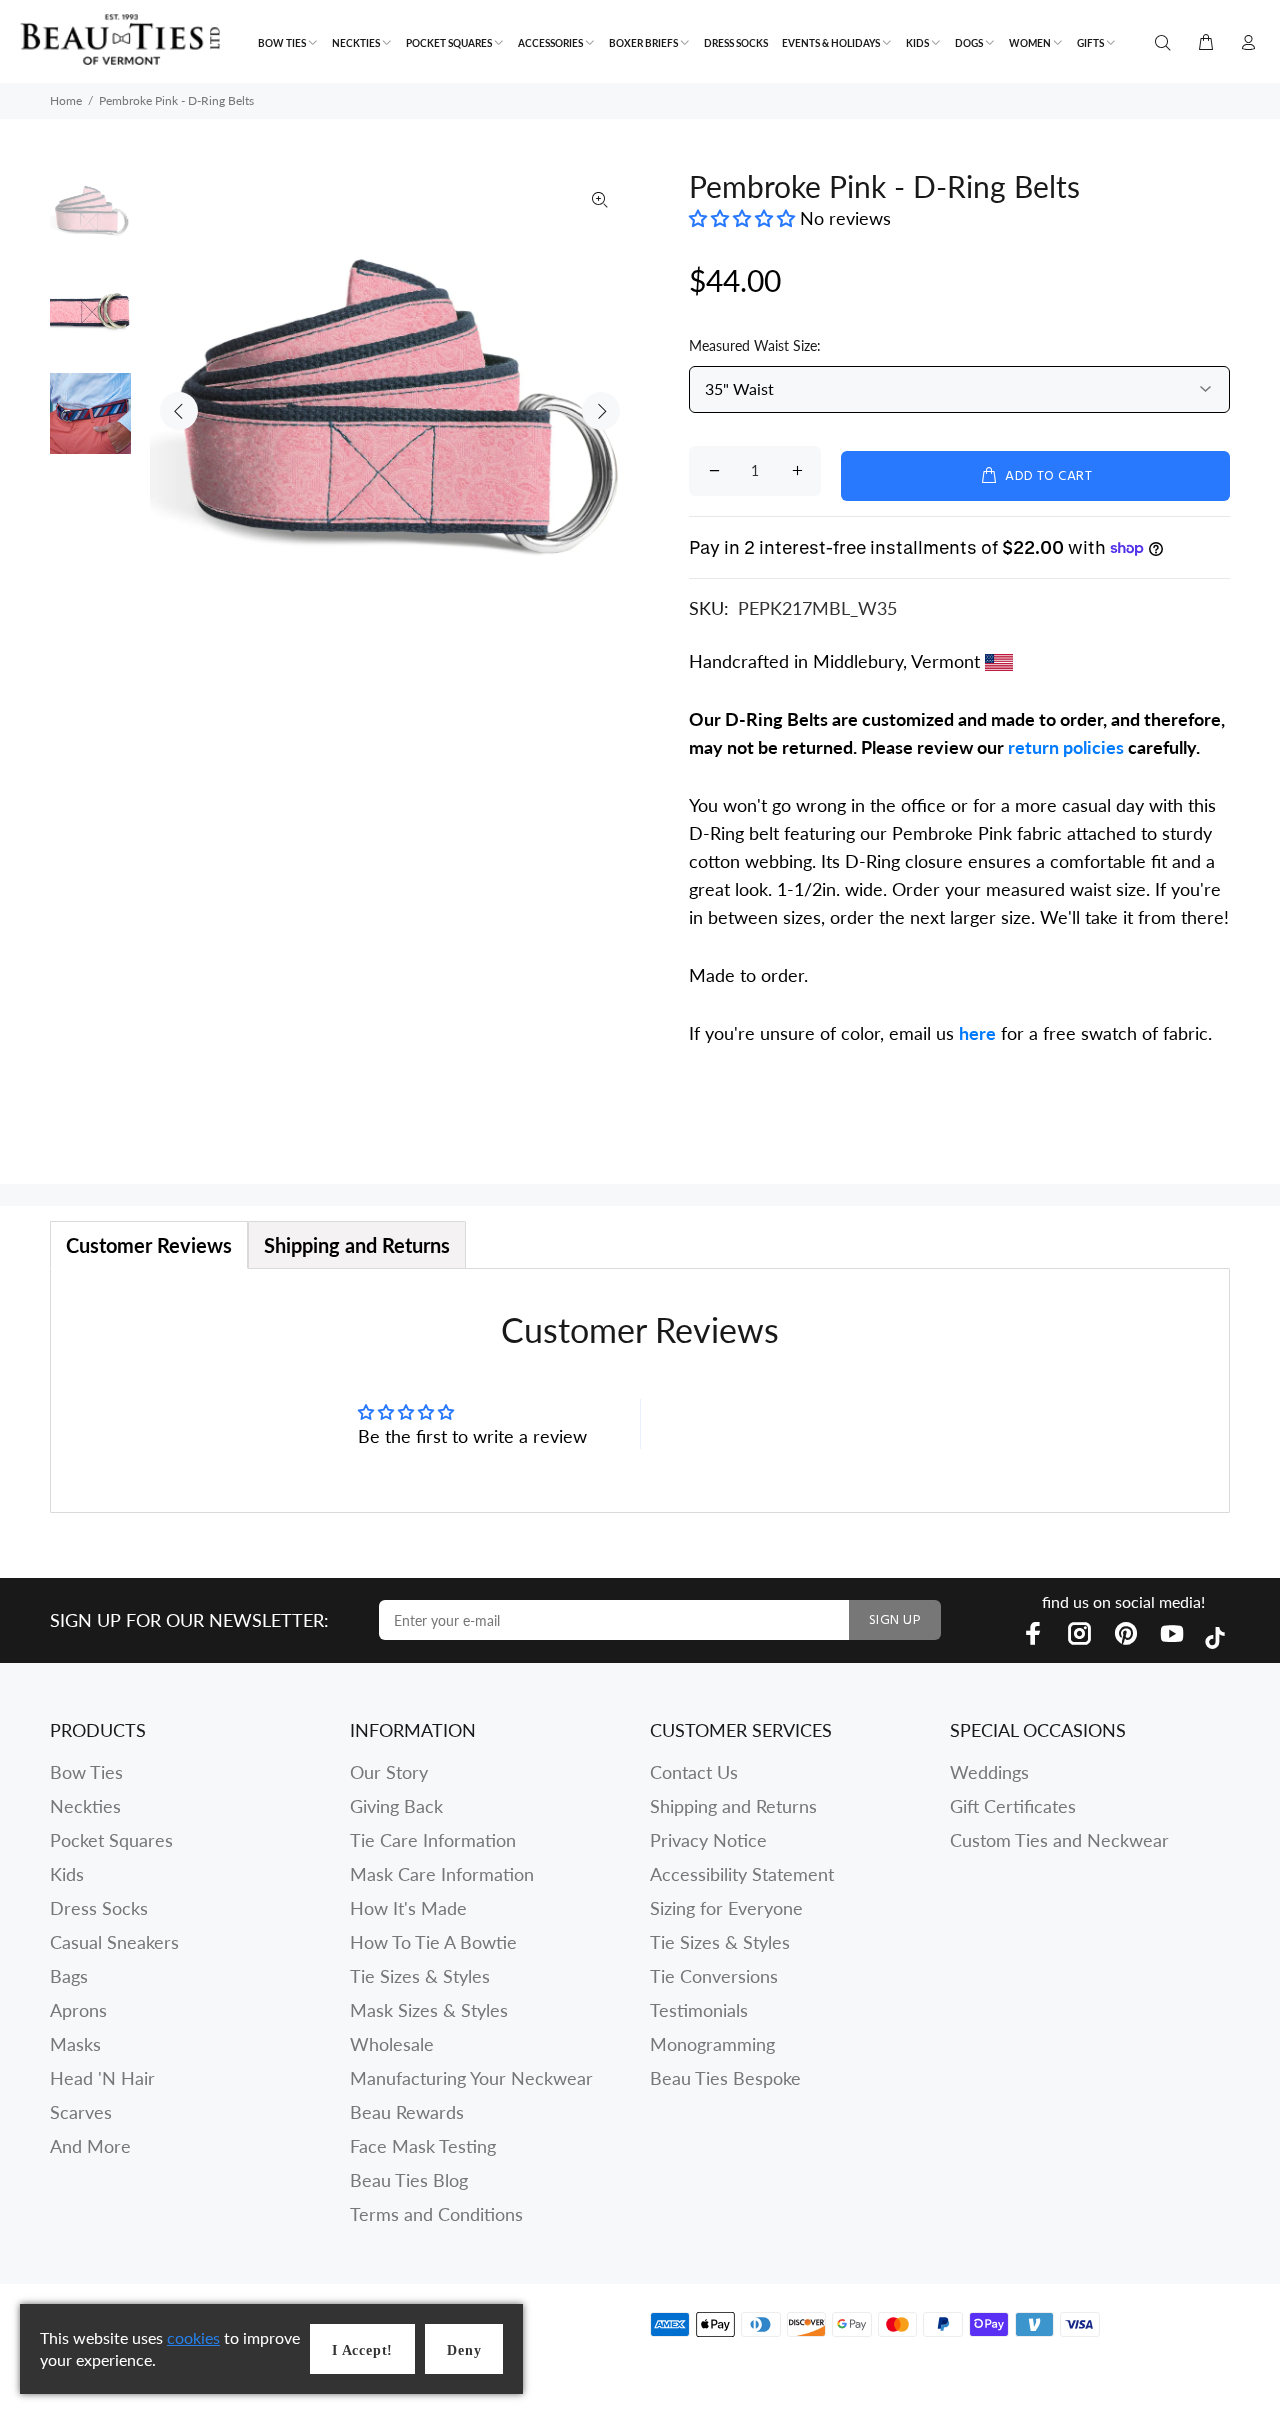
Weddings (989, 1772)
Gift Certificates (1013, 1806)
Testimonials (699, 2010)
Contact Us (694, 1772)
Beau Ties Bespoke (725, 2078)
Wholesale (392, 2044)
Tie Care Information (433, 1840)
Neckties (85, 1806)
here (977, 1033)
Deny (464, 2350)
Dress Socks (99, 1908)
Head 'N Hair (102, 2078)
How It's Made (408, 1908)
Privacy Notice (708, 1840)
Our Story (389, 1772)
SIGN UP (895, 1620)
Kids (67, 1874)
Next (601, 411)
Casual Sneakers (114, 1942)
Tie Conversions (714, 1976)
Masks (75, 2044)
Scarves (81, 2112)
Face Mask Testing (423, 2146)
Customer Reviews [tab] (149, 1245)
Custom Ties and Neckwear (1059, 1840)
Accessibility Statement (742, 1874)
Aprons (78, 2010)
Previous (179, 411)
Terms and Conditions (436, 2214)
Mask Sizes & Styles (429, 2010)
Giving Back (396, 1806)
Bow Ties (86, 1772)
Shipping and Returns (733, 1806)
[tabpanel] (640, 1390)
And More (90, 2146)
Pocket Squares (111, 1840)
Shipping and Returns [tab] (357, 1245)
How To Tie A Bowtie (433, 1942)
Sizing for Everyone (726, 1908)
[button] (744, 218)
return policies (1066, 747)
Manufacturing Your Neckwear (471, 2078)
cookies (193, 2337)
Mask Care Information (442, 1874)
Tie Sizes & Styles (420, 1976)
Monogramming (712, 2044)
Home (66, 100)
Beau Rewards (407, 2112)
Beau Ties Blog (409, 2180)
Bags (69, 1976)
